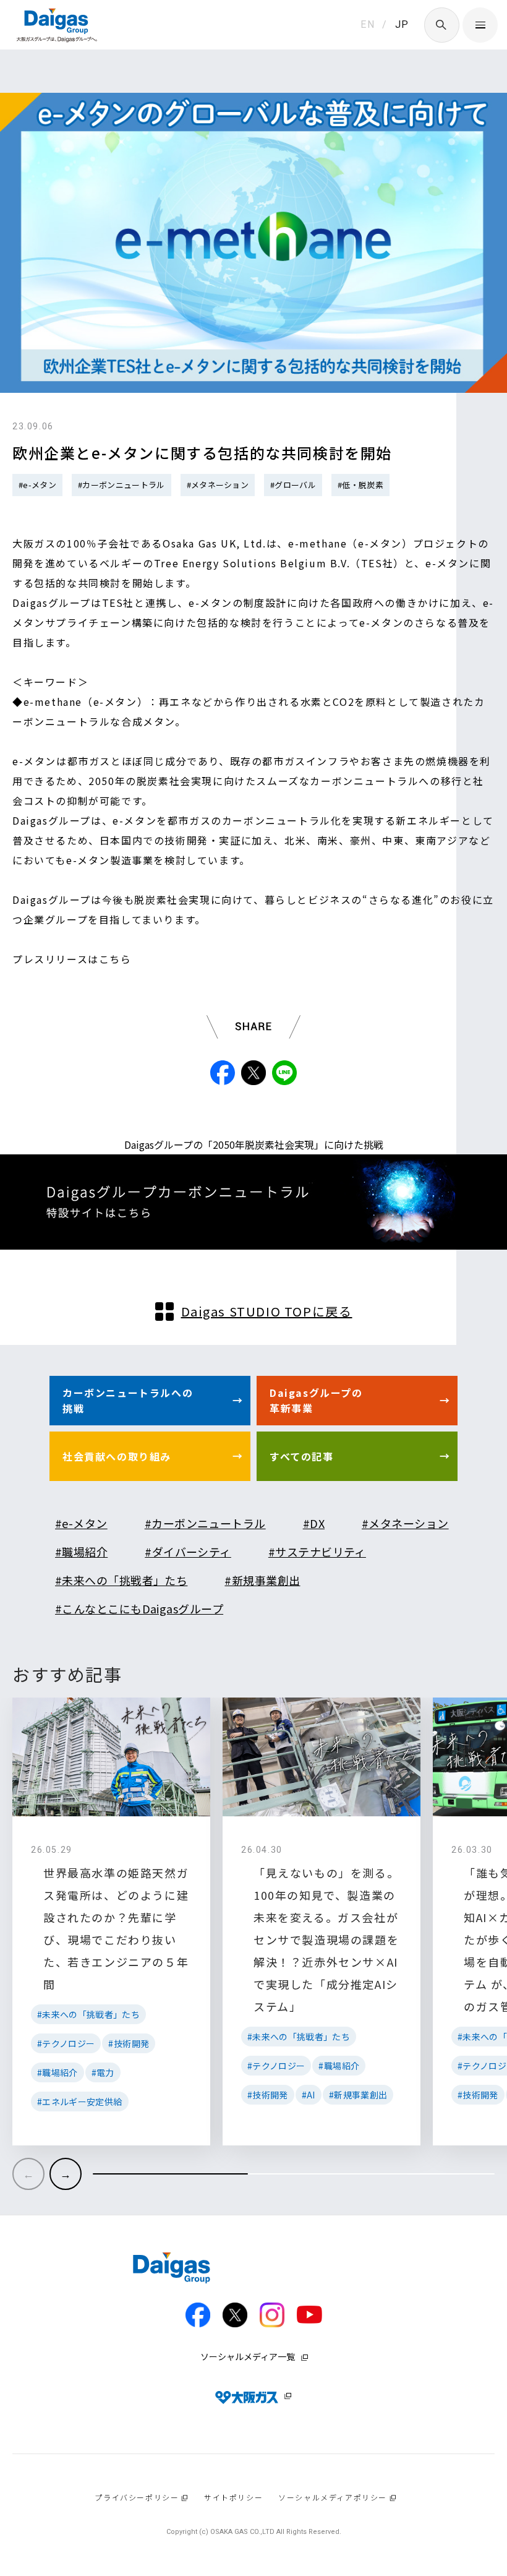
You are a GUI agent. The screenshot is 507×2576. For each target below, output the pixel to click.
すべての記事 (302, 1456)
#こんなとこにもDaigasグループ (139, 1608)
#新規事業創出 (262, 1580)
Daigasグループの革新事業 (316, 1401)
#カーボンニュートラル (121, 485)
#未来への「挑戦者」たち (121, 1580)
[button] (66, 2174)
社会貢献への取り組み (117, 1456)
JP (402, 24)
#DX (314, 1523)
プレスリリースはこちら (72, 959)
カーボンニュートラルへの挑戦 (128, 1401)
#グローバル (293, 485)
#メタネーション (218, 485)
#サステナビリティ (317, 1552)
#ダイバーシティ (188, 1552)
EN (368, 24)
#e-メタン (37, 485)
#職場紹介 (81, 1552)
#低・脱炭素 (360, 485)
